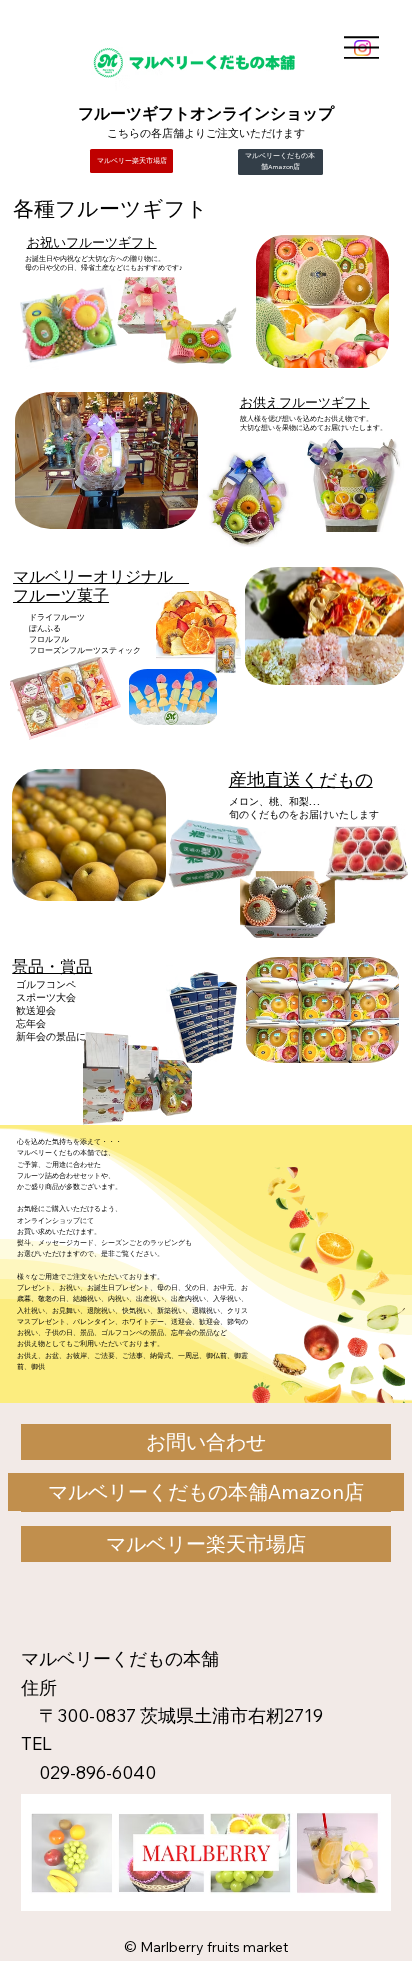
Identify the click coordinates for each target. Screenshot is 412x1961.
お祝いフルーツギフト (92, 242)
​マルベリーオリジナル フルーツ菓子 (101, 585)
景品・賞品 (52, 966)
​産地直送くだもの (301, 779)
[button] (206, 1442)
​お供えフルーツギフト (305, 402)
